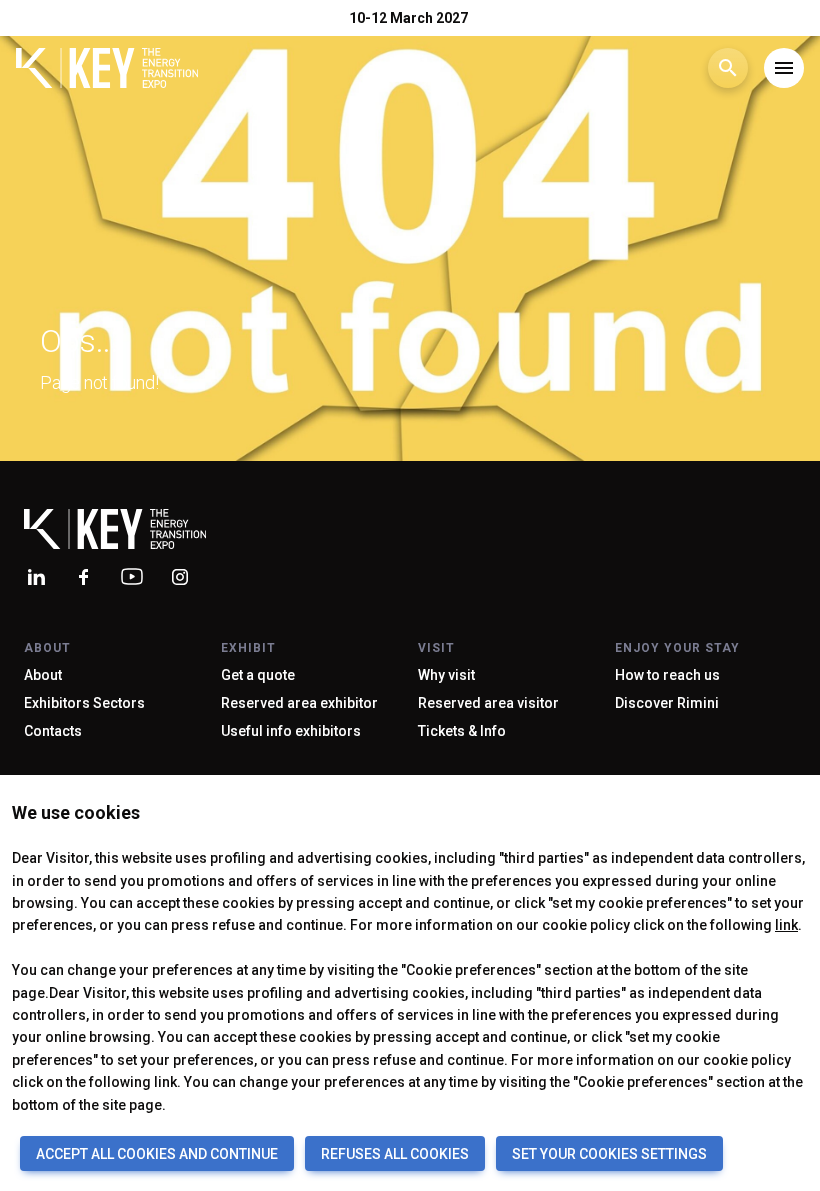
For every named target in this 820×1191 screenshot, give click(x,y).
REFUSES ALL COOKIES (395, 1154)
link (786, 925)
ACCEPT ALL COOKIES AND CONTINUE (157, 1154)
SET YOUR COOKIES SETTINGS (609, 1154)
